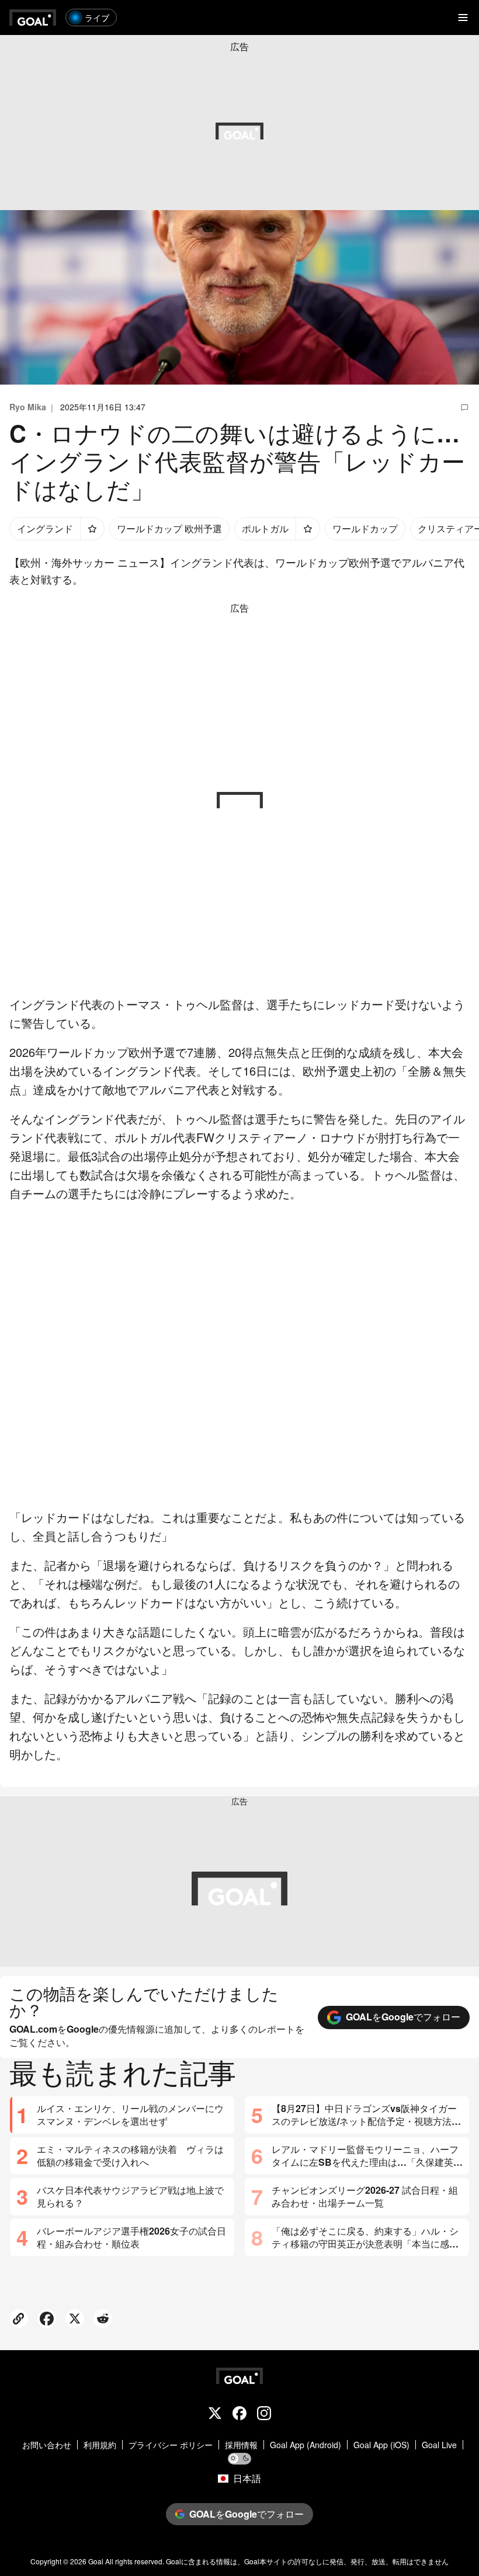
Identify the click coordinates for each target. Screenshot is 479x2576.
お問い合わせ (47, 2445)
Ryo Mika (28, 407)
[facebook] (239, 2414)
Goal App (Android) (306, 2445)
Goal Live (439, 2445)
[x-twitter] (215, 2414)
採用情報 (241, 2445)
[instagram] (264, 2414)
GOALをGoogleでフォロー (403, 2017)
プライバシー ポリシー (171, 2445)
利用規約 (100, 2445)
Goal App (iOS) (381, 2445)
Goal (96, 2561)
